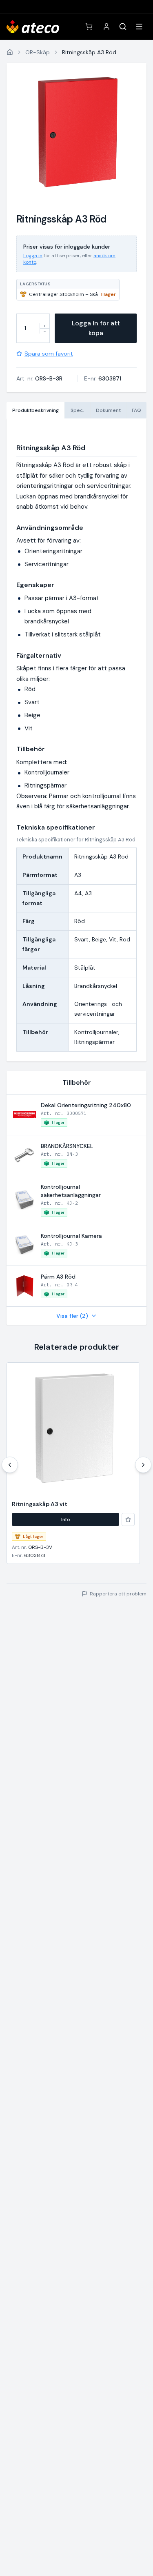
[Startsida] (10, 52)
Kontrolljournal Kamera (71, 1236)
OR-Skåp (38, 52)
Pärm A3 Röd (58, 1277)
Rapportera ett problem (118, 1594)
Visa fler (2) (72, 1316)
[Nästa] (143, 1465)
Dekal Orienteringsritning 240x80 (86, 1105)
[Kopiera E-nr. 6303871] (126, 378)
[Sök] (123, 27)
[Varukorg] (89, 27)
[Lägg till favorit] (128, 1519)
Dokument (108, 410)
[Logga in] (106, 27)
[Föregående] (10, 1465)
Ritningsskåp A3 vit (40, 1504)
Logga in (33, 256)
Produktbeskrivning (35, 410)
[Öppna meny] (139, 27)
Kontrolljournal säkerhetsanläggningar (71, 1191)
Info (66, 1519)
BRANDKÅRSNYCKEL (67, 1146)
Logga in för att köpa (96, 328)
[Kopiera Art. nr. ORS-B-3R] (68, 378)
